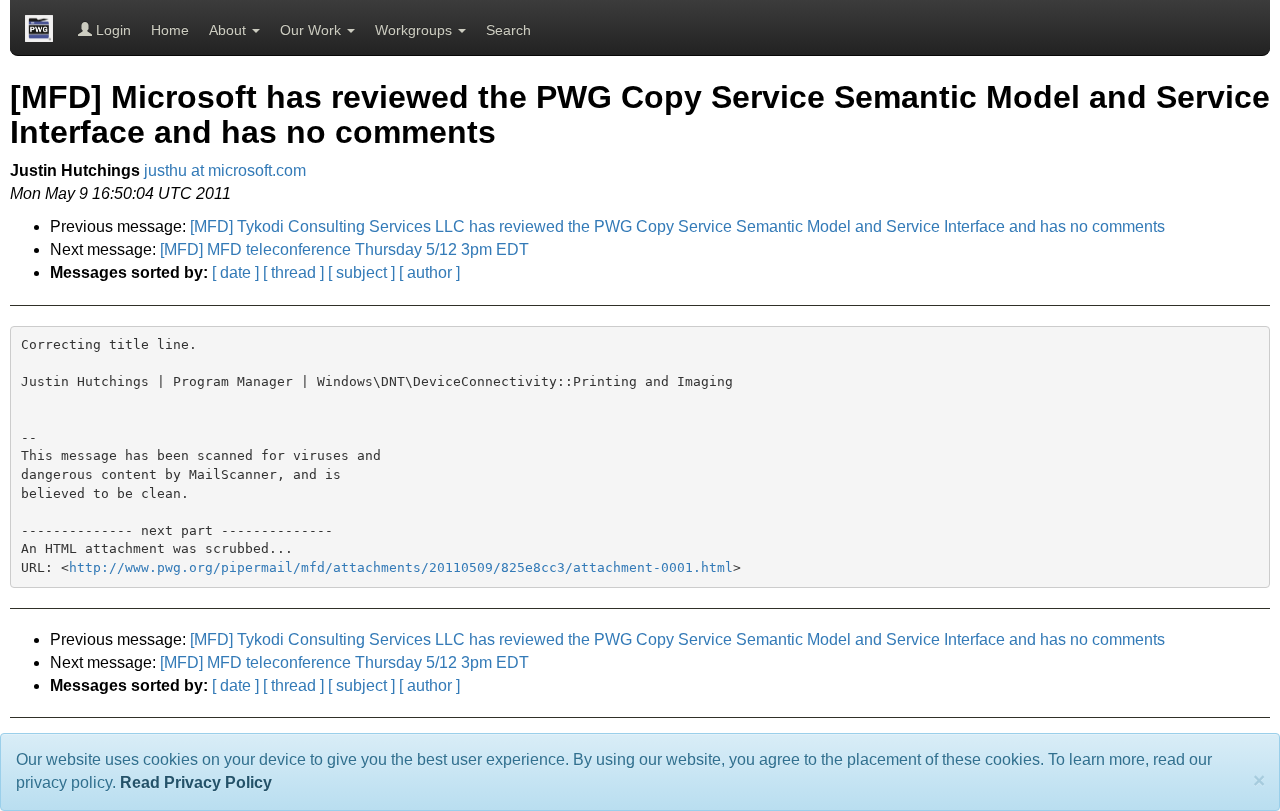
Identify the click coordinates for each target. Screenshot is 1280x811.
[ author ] (429, 272)
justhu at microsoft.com (225, 170)
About (229, 30)
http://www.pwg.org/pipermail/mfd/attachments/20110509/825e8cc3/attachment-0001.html (401, 567)
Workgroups (415, 30)
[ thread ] (293, 272)
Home (170, 30)
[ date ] (235, 272)
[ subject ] (361, 272)
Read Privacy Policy (196, 782)
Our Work (312, 30)
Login (111, 30)
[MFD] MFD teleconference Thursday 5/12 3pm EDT (344, 249)
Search (508, 30)
